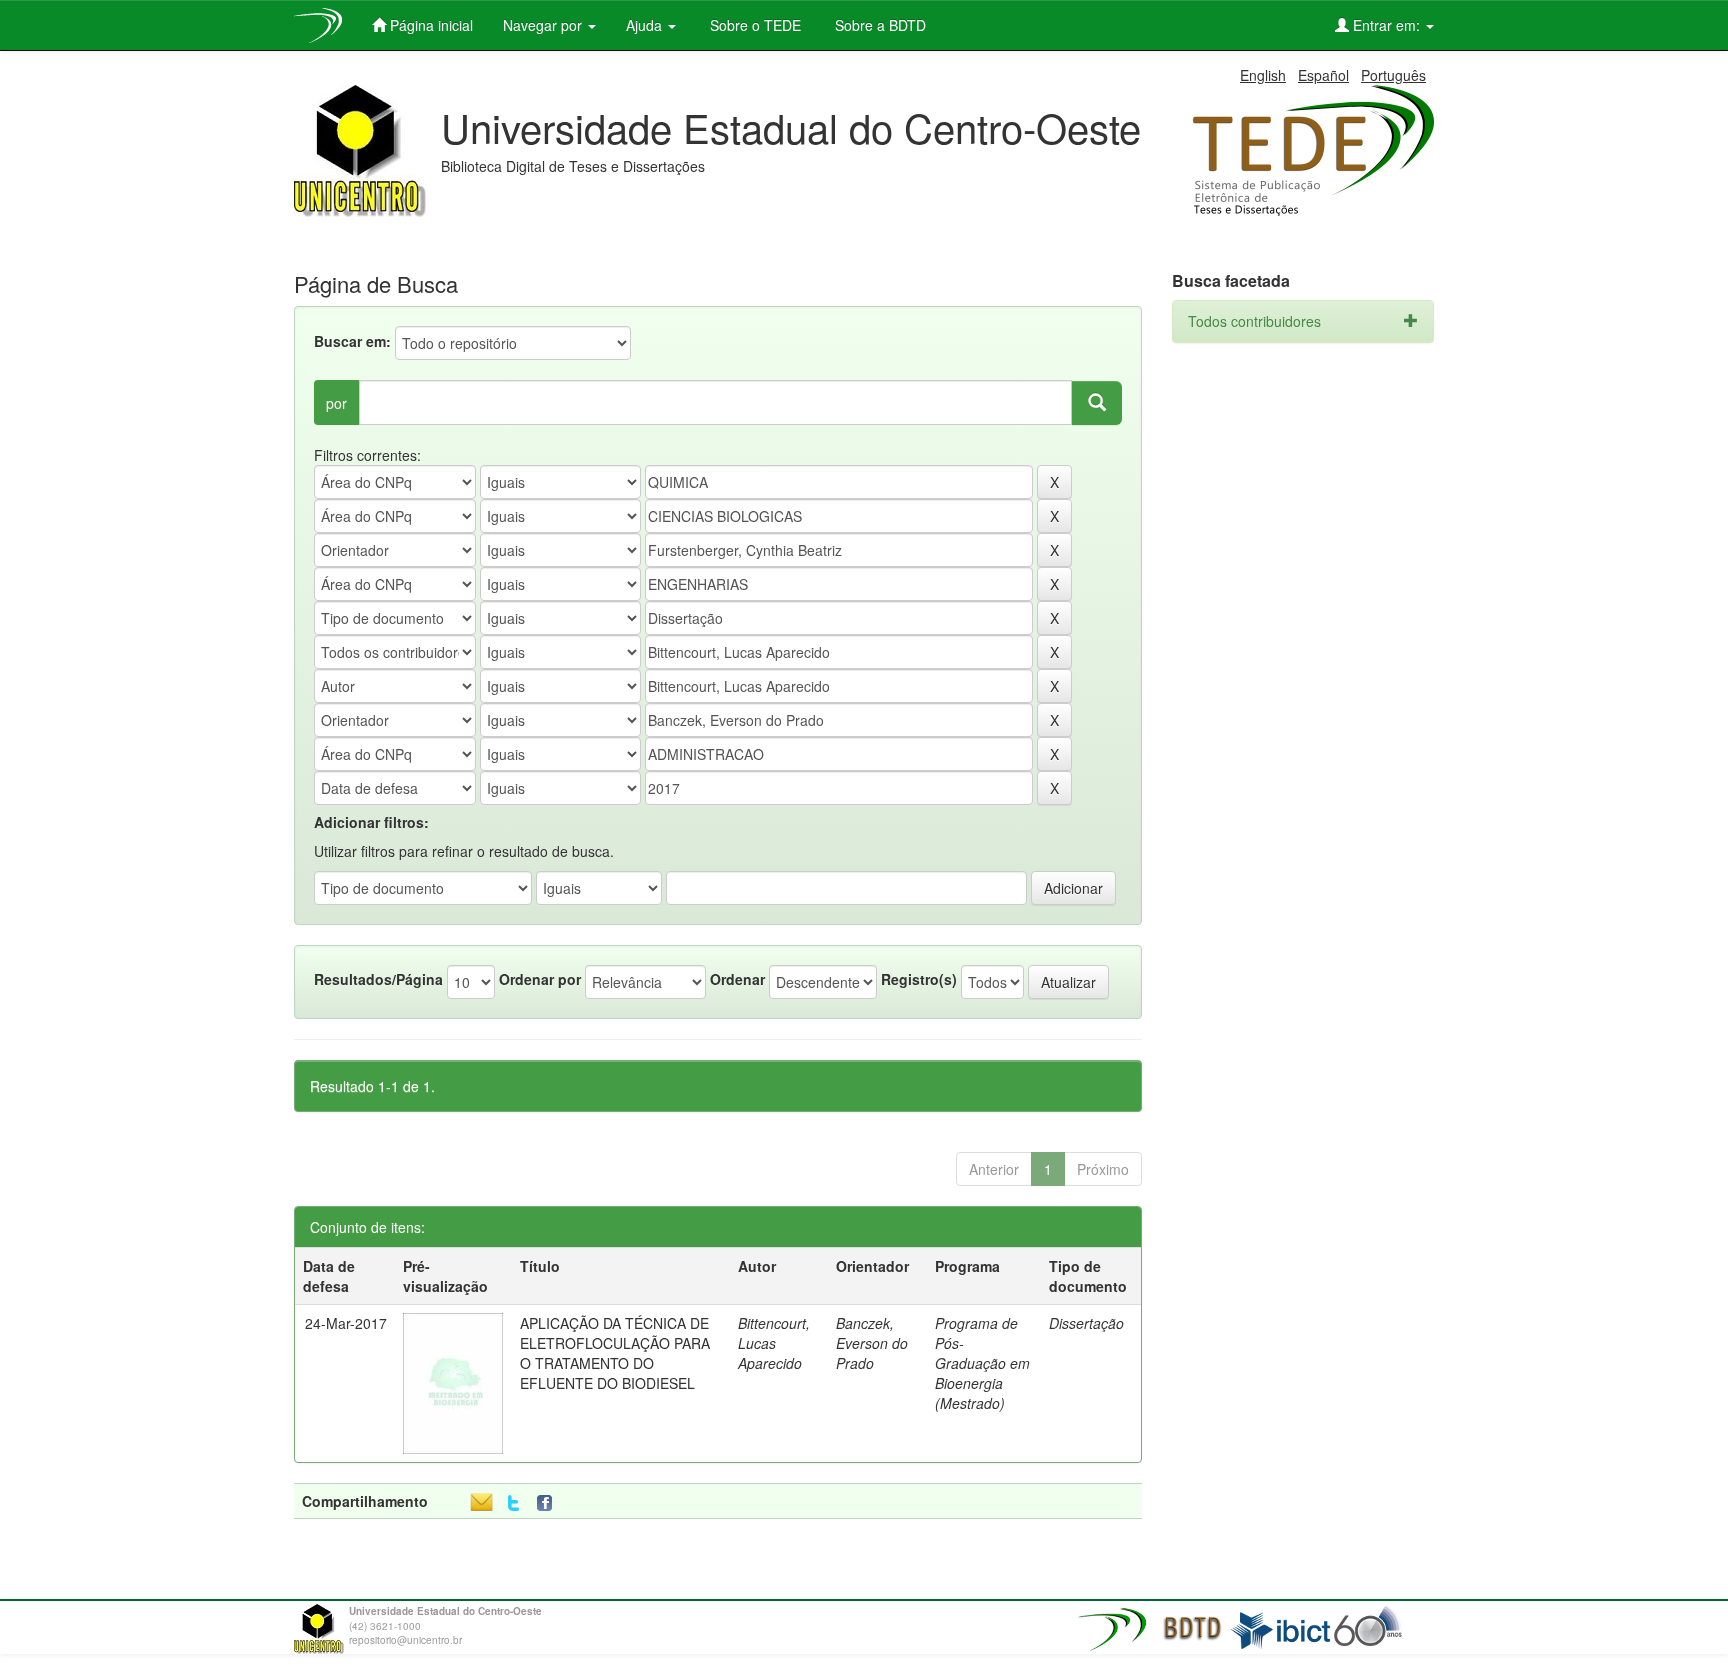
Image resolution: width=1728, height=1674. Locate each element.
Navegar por (544, 25)
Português (1393, 75)
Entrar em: (1386, 25)
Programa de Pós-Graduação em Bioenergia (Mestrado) (982, 1363)
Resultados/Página (378, 979)
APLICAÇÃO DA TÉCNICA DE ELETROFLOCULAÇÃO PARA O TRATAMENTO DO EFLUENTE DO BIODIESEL (615, 1353)
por (336, 403)
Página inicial (429, 25)
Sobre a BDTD (878, 25)
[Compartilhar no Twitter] (513, 1503)
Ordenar (737, 979)
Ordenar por (540, 979)
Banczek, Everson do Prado (872, 1343)
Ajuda (646, 25)
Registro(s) (919, 979)
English (1263, 75)
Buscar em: (352, 341)
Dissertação (1086, 1323)
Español (1323, 75)
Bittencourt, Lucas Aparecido (774, 1343)
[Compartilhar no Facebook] (549, 1503)
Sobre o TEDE (753, 25)
